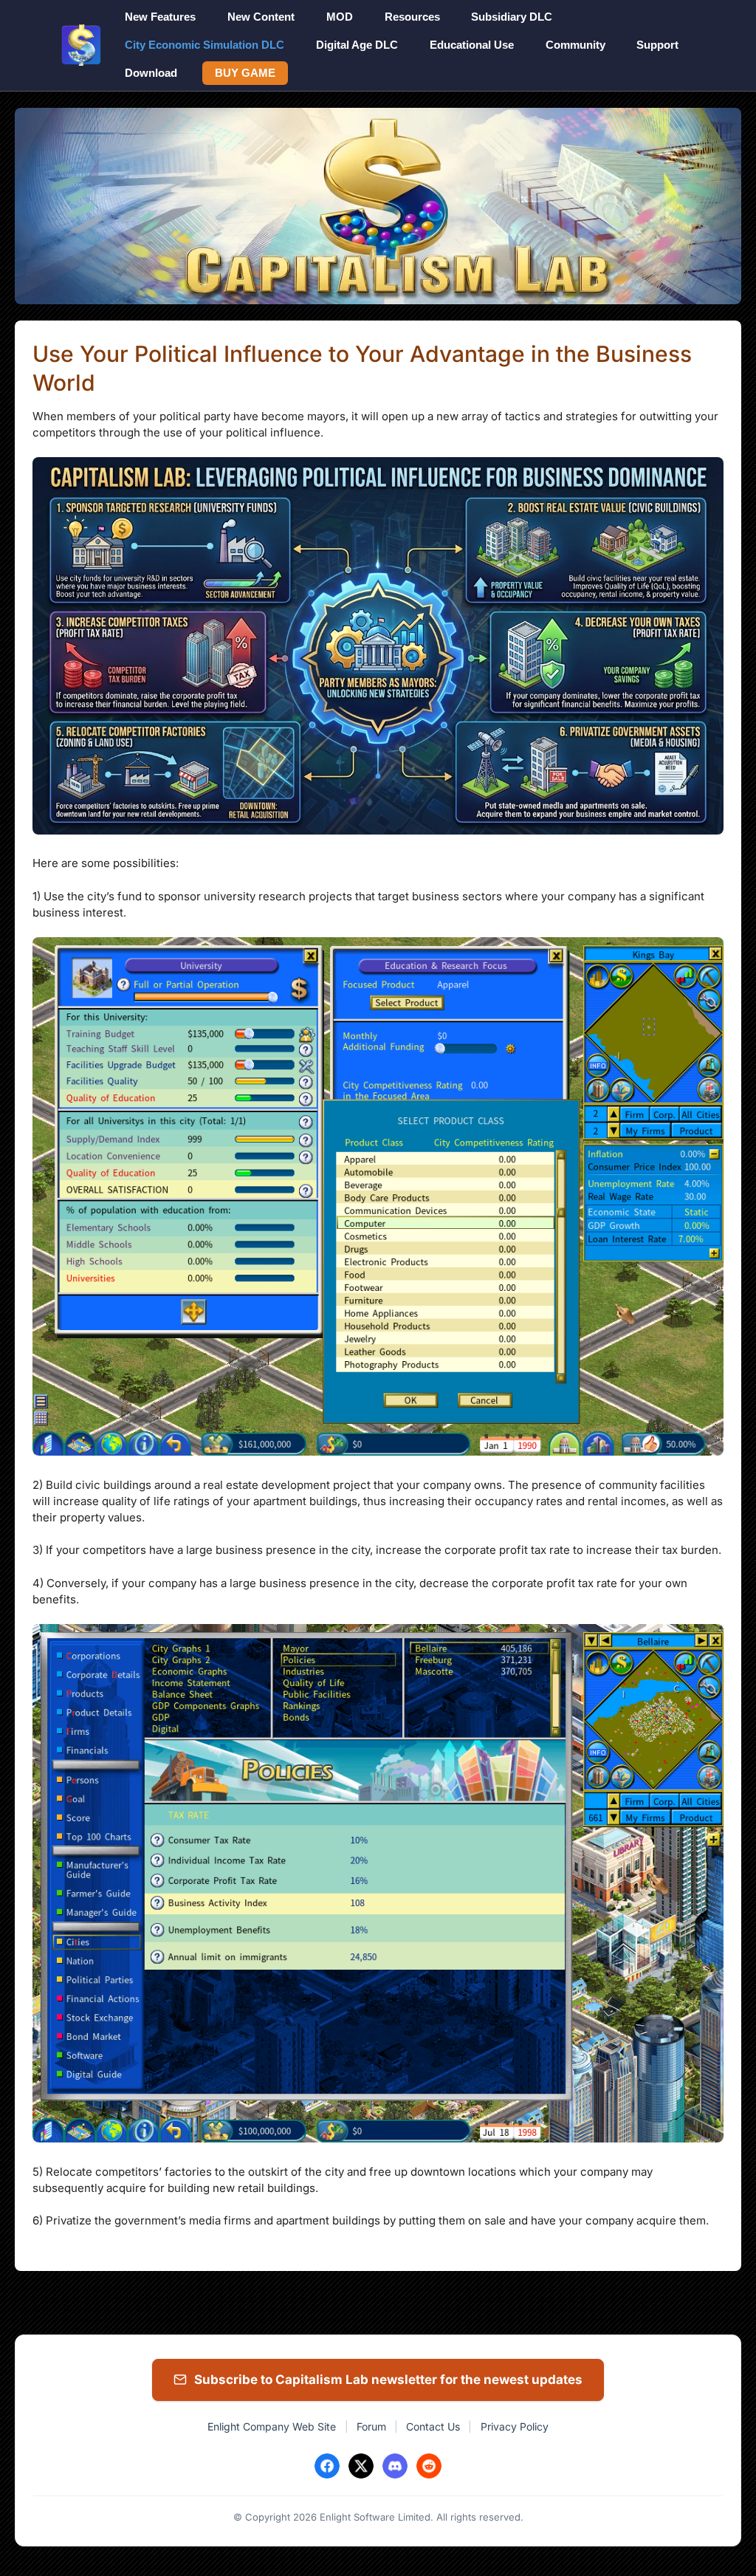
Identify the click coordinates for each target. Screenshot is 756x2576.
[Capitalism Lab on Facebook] (327, 2466)
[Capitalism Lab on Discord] (395, 2466)
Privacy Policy (515, 2426)
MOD (340, 17)
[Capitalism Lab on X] (361, 2466)
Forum (371, 2426)
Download (151, 73)
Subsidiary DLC (512, 17)
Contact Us (433, 2426)
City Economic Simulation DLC (205, 45)
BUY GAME (245, 73)
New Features (160, 17)
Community (575, 45)
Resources (412, 17)
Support (657, 45)
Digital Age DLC (357, 45)
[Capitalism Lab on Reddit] (429, 2466)
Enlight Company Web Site (272, 2426)
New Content (261, 17)
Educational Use (472, 45)
